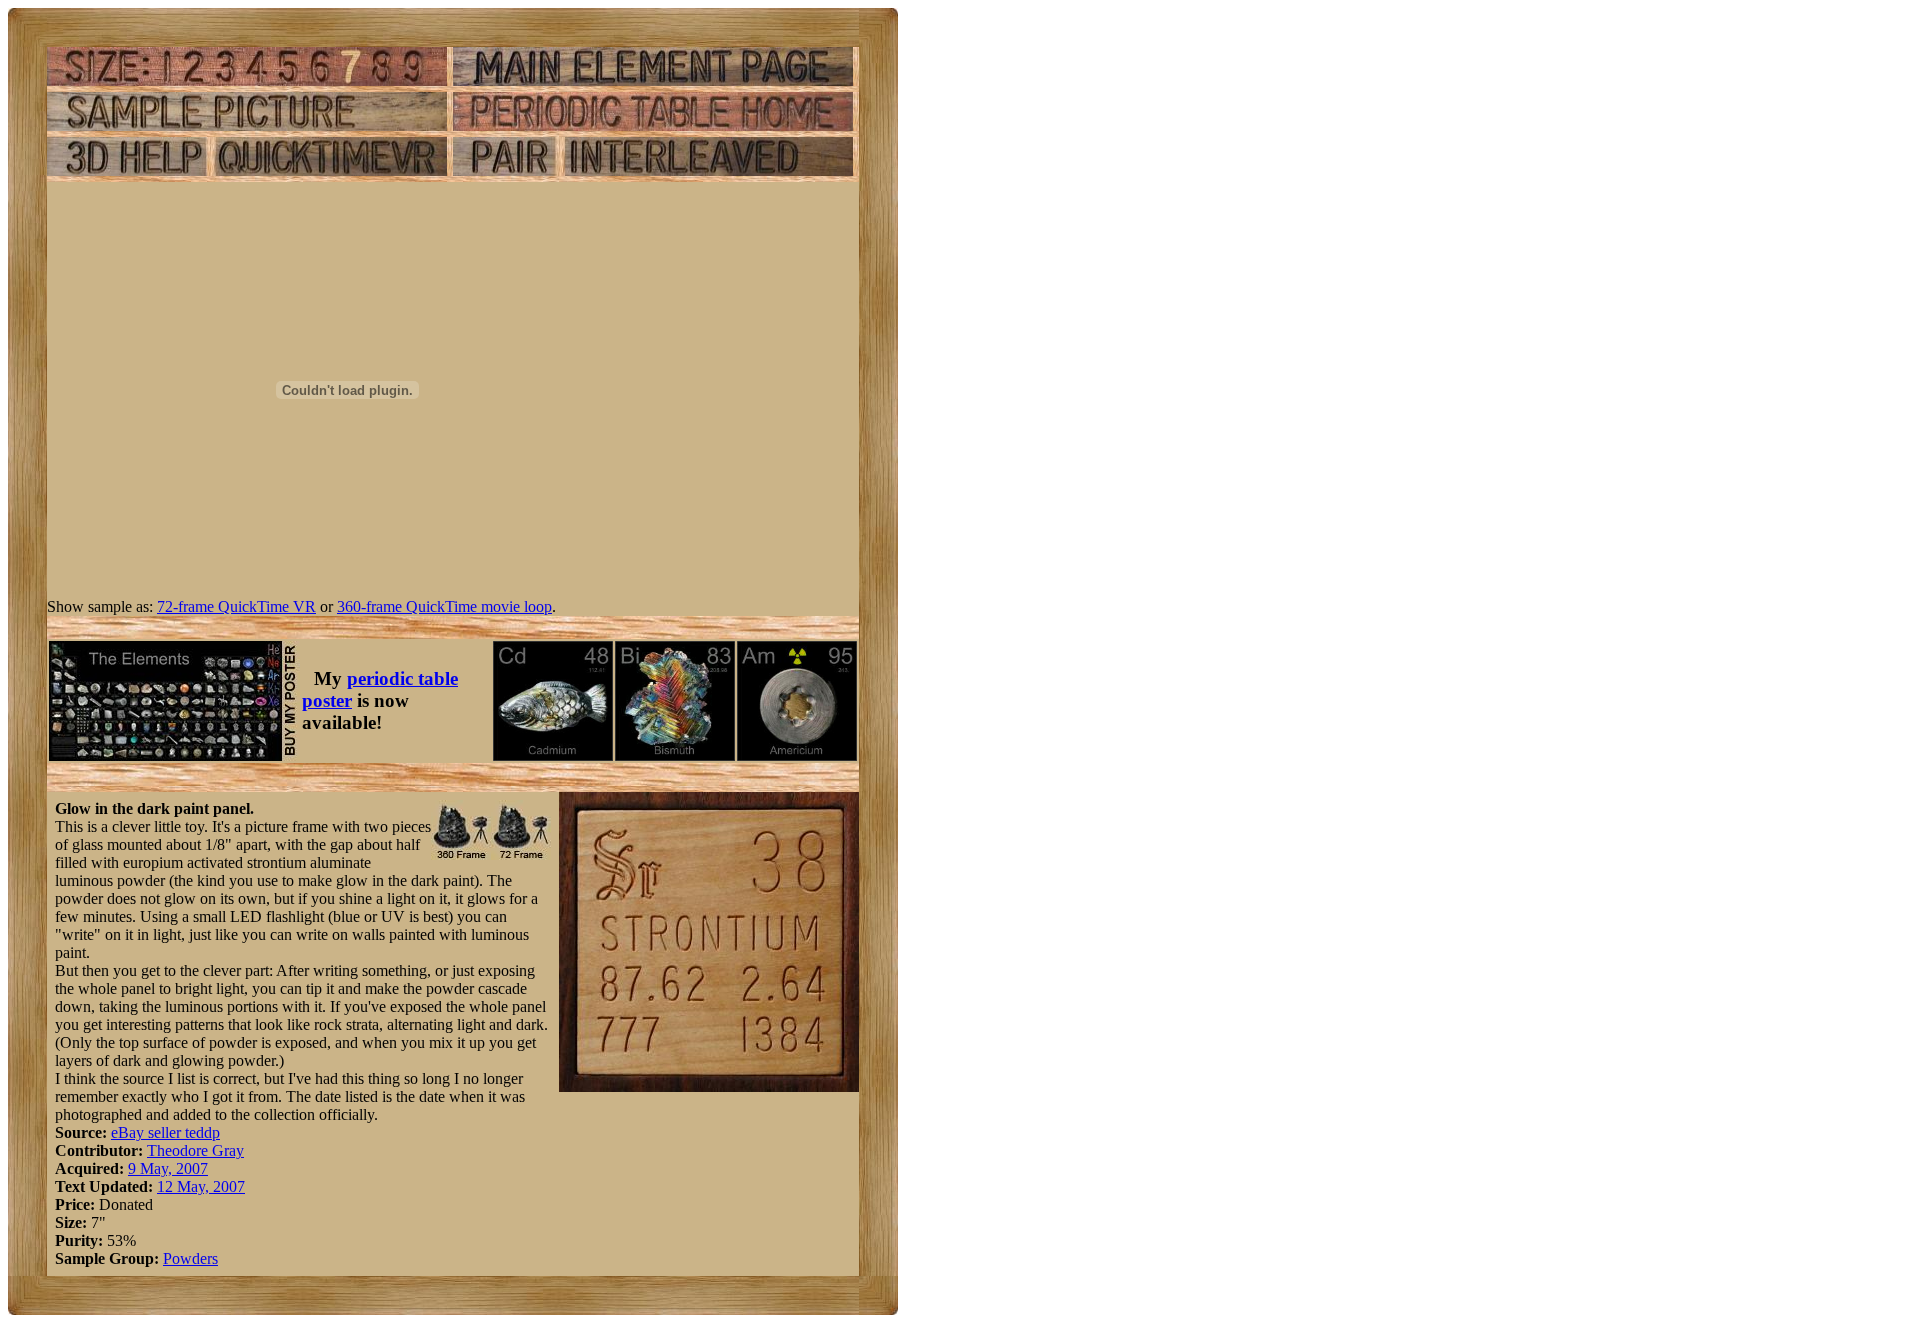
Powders (190, 1258)
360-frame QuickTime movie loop (444, 606)
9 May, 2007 (168, 1168)
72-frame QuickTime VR (236, 606)
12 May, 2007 (201, 1186)
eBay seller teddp (165, 1132)
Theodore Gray (195, 1150)
